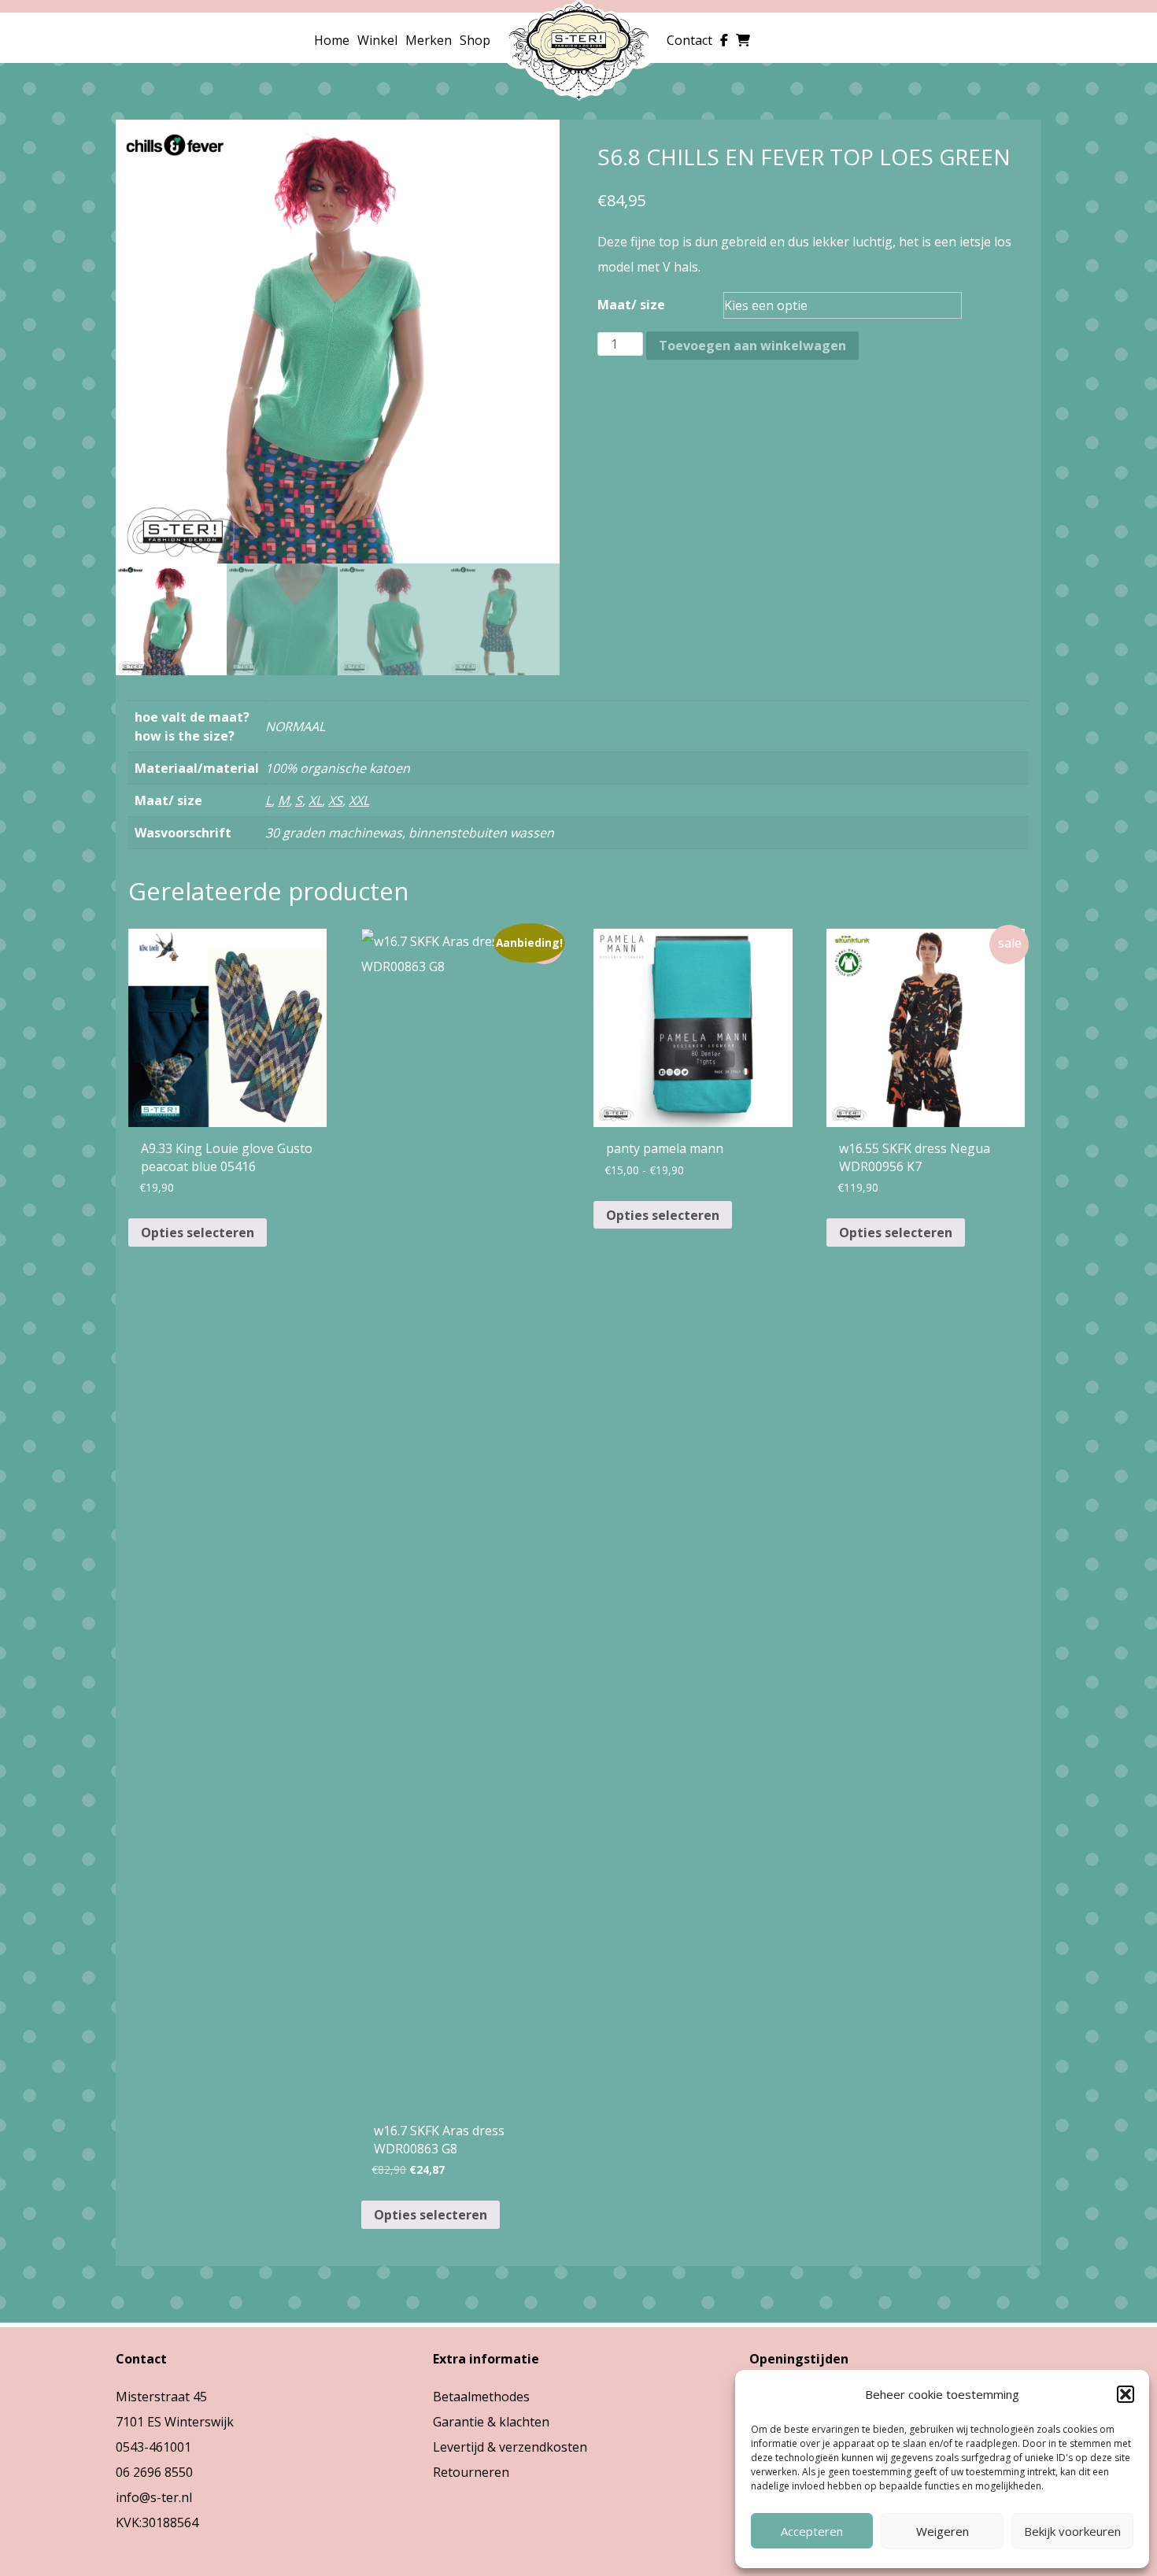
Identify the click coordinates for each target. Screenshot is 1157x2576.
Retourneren (471, 2472)
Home (332, 40)
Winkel (377, 40)
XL (315, 800)
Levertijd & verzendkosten (510, 2447)
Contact (689, 40)
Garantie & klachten (491, 2422)
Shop (475, 40)
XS (335, 800)
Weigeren (943, 2531)
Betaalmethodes (481, 2397)
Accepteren (812, 2531)
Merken (429, 40)
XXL (359, 800)
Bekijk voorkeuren (1072, 2531)
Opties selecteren (198, 1233)
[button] (1126, 2394)
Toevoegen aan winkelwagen (752, 346)
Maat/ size (631, 305)
